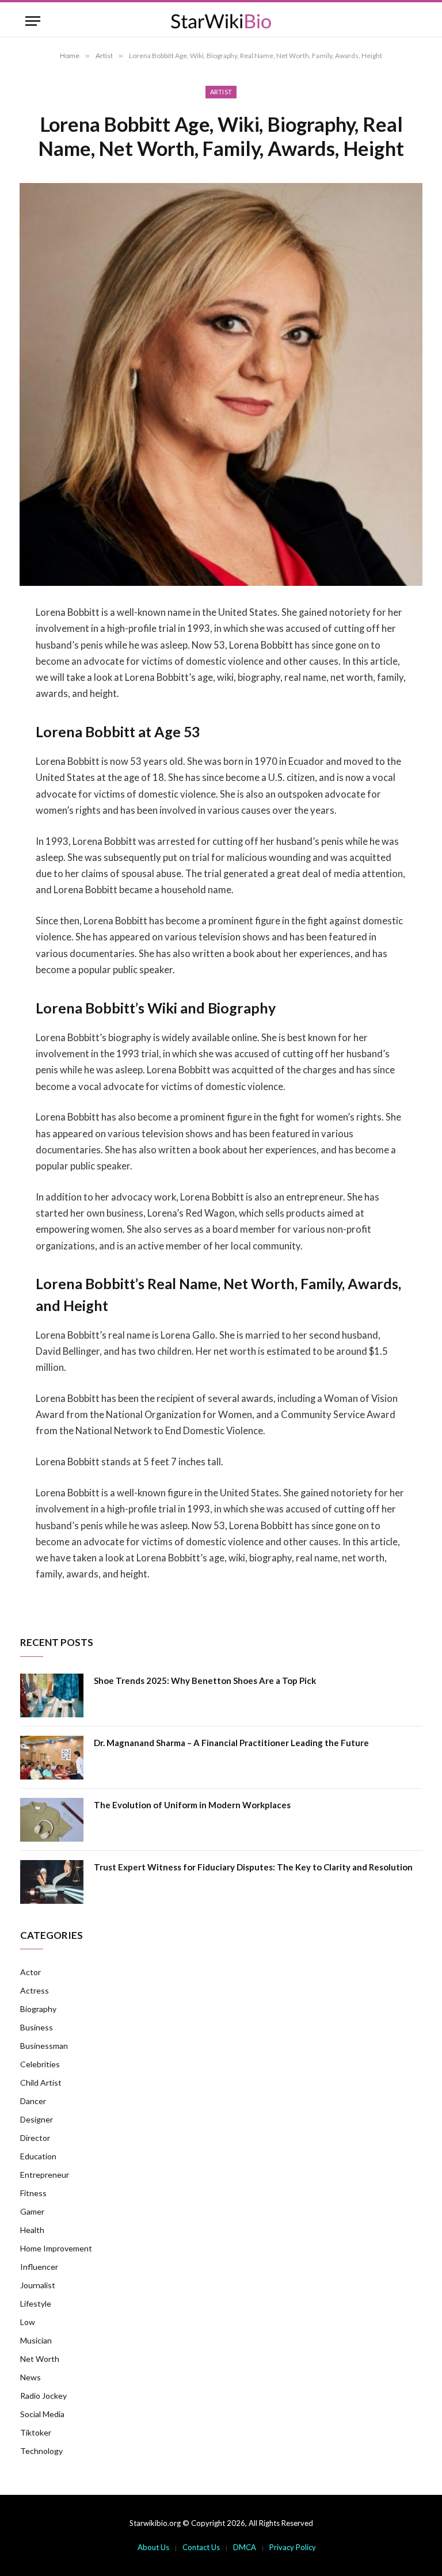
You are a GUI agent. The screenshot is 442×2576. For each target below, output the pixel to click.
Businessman (44, 2046)
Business (37, 2027)
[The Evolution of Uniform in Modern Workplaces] (52, 1820)
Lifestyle (36, 2303)
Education (38, 2156)
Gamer (32, 2211)
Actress (35, 1990)
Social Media (42, 2414)
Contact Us (201, 2547)
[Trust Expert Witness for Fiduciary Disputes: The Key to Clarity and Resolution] (52, 1882)
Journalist (38, 2285)
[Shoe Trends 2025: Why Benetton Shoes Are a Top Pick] (52, 1695)
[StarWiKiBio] (221, 21)
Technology (41, 2451)
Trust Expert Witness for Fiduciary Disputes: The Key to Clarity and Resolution (253, 1867)
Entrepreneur (45, 2175)
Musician (36, 2340)
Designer (37, 2119)
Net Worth (40, 2359)
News (31, 2377)
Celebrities (40, 2064)
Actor (31, 1972)
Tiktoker (36, 2432)
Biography (38, 2009)
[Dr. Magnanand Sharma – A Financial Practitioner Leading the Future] (52, 1758)
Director (35, 2138)
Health (32, 2230)
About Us (153, 2547)
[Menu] (33, 21)
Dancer (33, 2101)
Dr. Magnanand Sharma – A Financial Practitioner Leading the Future (231, 1743)
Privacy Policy (293, 2547)
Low (28, 2322)
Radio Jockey (43, 2396)
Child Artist (41, 2082)
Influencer (39, 2267)
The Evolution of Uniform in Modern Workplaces (192, 1805)
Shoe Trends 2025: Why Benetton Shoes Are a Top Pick (205, 1681)
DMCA (245, 2547)
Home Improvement (56, 2248)
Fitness (33, 2193)
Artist (221, 92)
